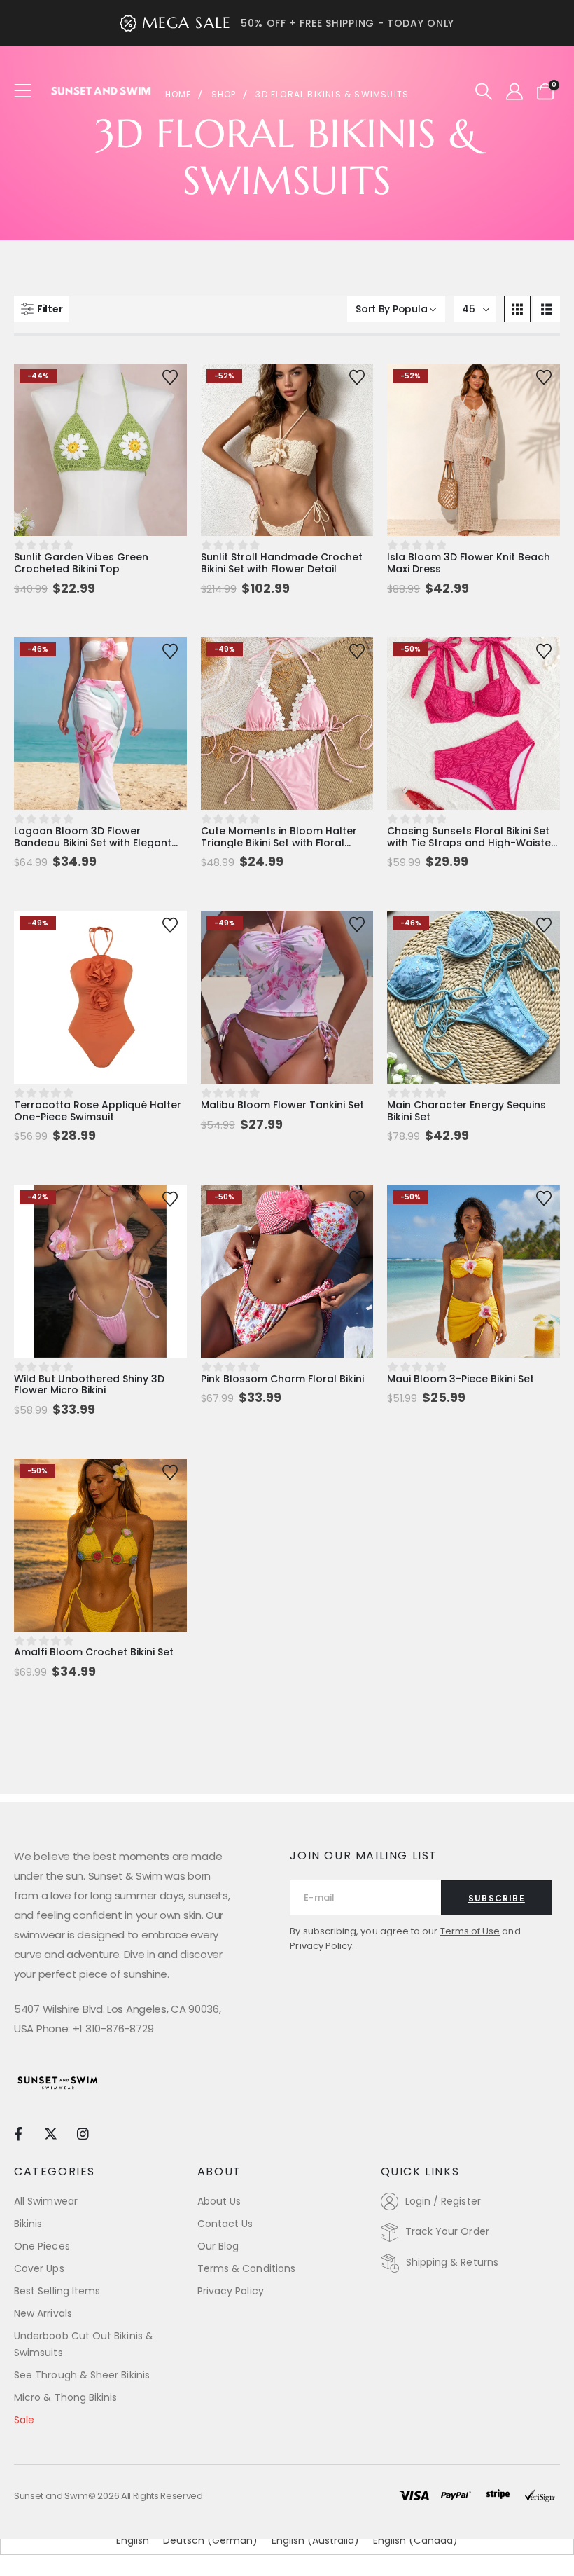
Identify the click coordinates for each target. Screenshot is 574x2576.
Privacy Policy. (322, 1946)
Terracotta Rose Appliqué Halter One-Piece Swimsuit (98, 1111)
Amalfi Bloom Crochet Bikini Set (94, 1652)
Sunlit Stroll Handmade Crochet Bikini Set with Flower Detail (282, 563)
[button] (484, 92)
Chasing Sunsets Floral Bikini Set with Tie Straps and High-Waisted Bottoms (472, 843)
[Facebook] (18, 2133)
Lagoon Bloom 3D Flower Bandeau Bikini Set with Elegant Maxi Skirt (93, 843)
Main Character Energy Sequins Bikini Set (467, 1111)
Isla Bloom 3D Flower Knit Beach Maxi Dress (469, 563)
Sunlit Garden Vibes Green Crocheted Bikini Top (81, 563)
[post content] (100, 450)
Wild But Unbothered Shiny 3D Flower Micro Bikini (89, 1385)
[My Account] (514, 92)
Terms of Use (470, 1931)
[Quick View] (100, 388)
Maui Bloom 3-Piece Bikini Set (461, 1379)
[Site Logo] (101, 91)
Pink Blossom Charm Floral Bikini (282, 1379)
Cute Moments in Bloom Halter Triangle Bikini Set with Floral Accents (279, 843)
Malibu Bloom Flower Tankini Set (282, 1105)
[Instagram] (83, 2133)
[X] (50, 2133)
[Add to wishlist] (170, 376)
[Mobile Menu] (27, 91)
